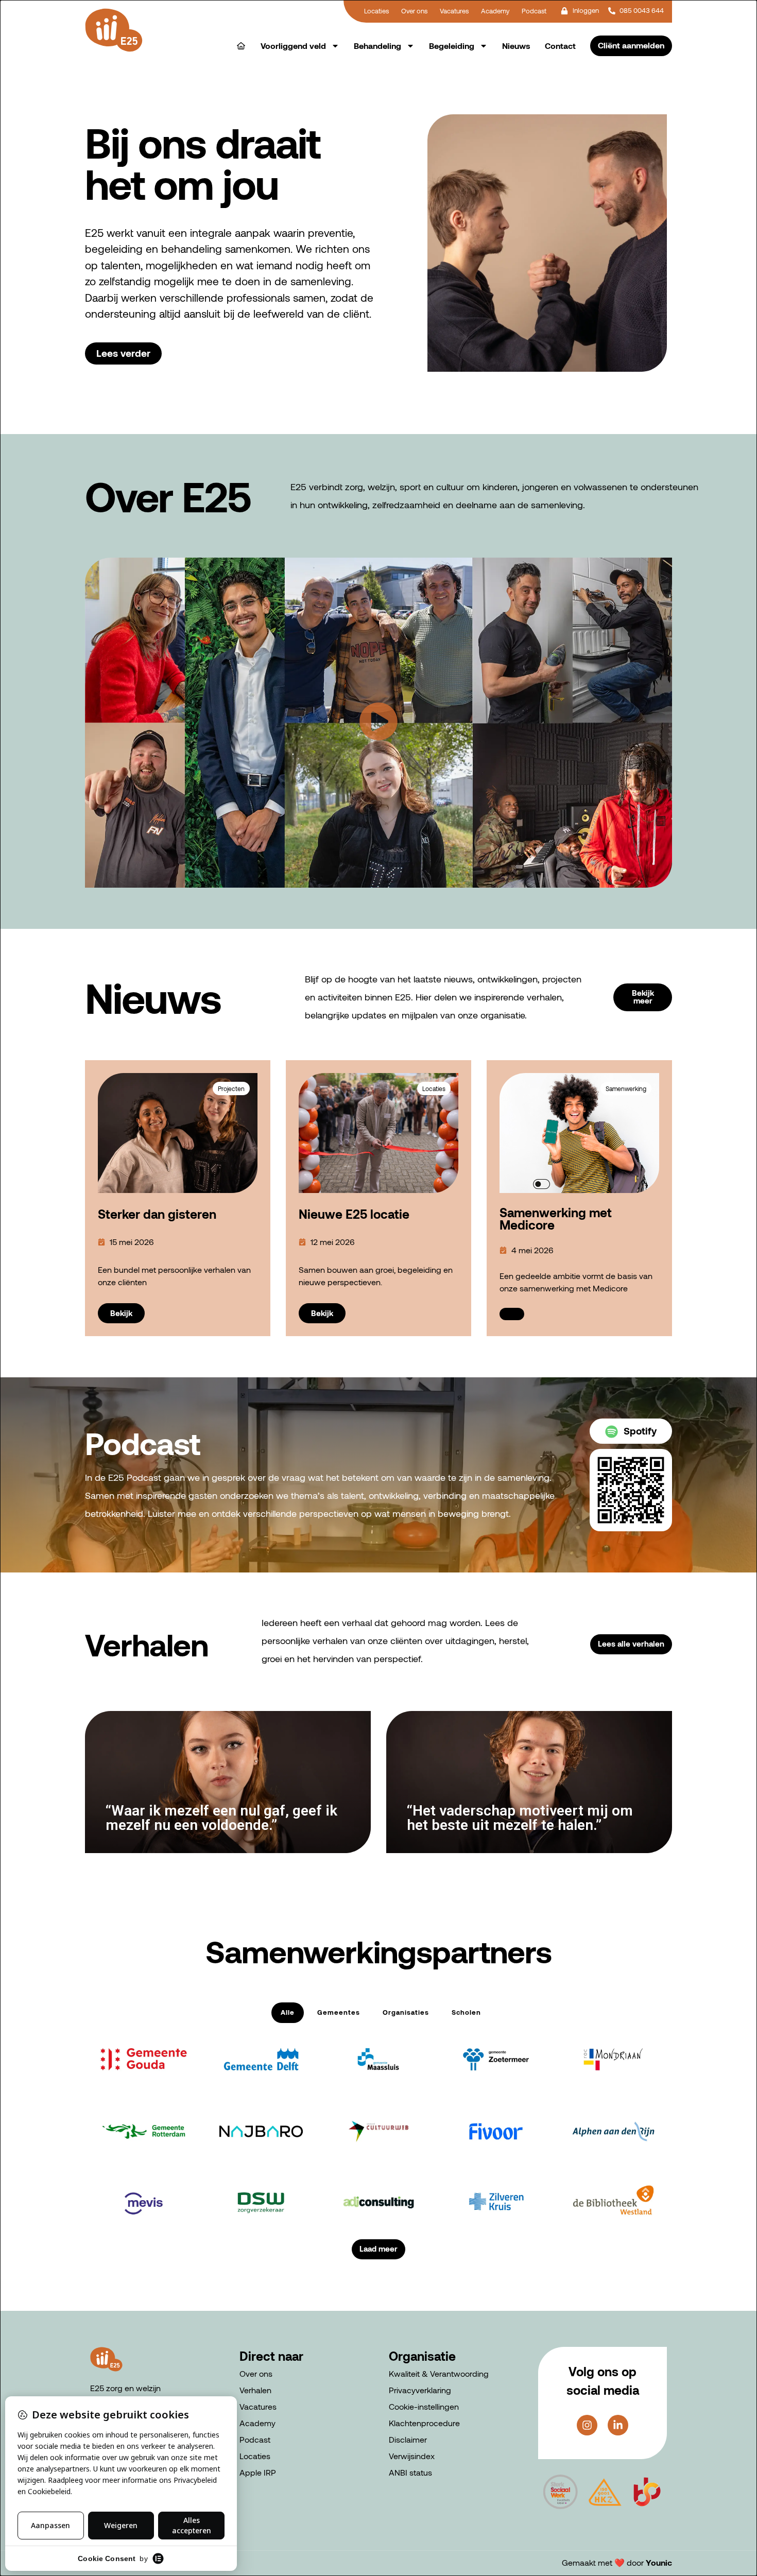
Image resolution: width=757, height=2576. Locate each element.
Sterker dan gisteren (157, 1214)
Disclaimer (408, 2439)
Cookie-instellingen (424, 2406)
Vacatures (258, 2406)
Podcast (255, 2439)
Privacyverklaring (420, 2390)
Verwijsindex (412, 2456)
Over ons (256, 2373)
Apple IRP (258, 2472)
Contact (560, 46)
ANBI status (410, 2472)
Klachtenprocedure (424, 2423)
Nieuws (516, 46)
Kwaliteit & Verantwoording (439, 2373)
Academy (257, 2423)
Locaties (255, 2456)
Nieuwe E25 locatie (354, 1214)
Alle (288, 2012)
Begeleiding (452, 46)
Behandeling (377, 46)
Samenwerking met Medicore (556, 1218)
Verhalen (255, 2390)
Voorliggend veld (293, 46)
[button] (378, 723)
